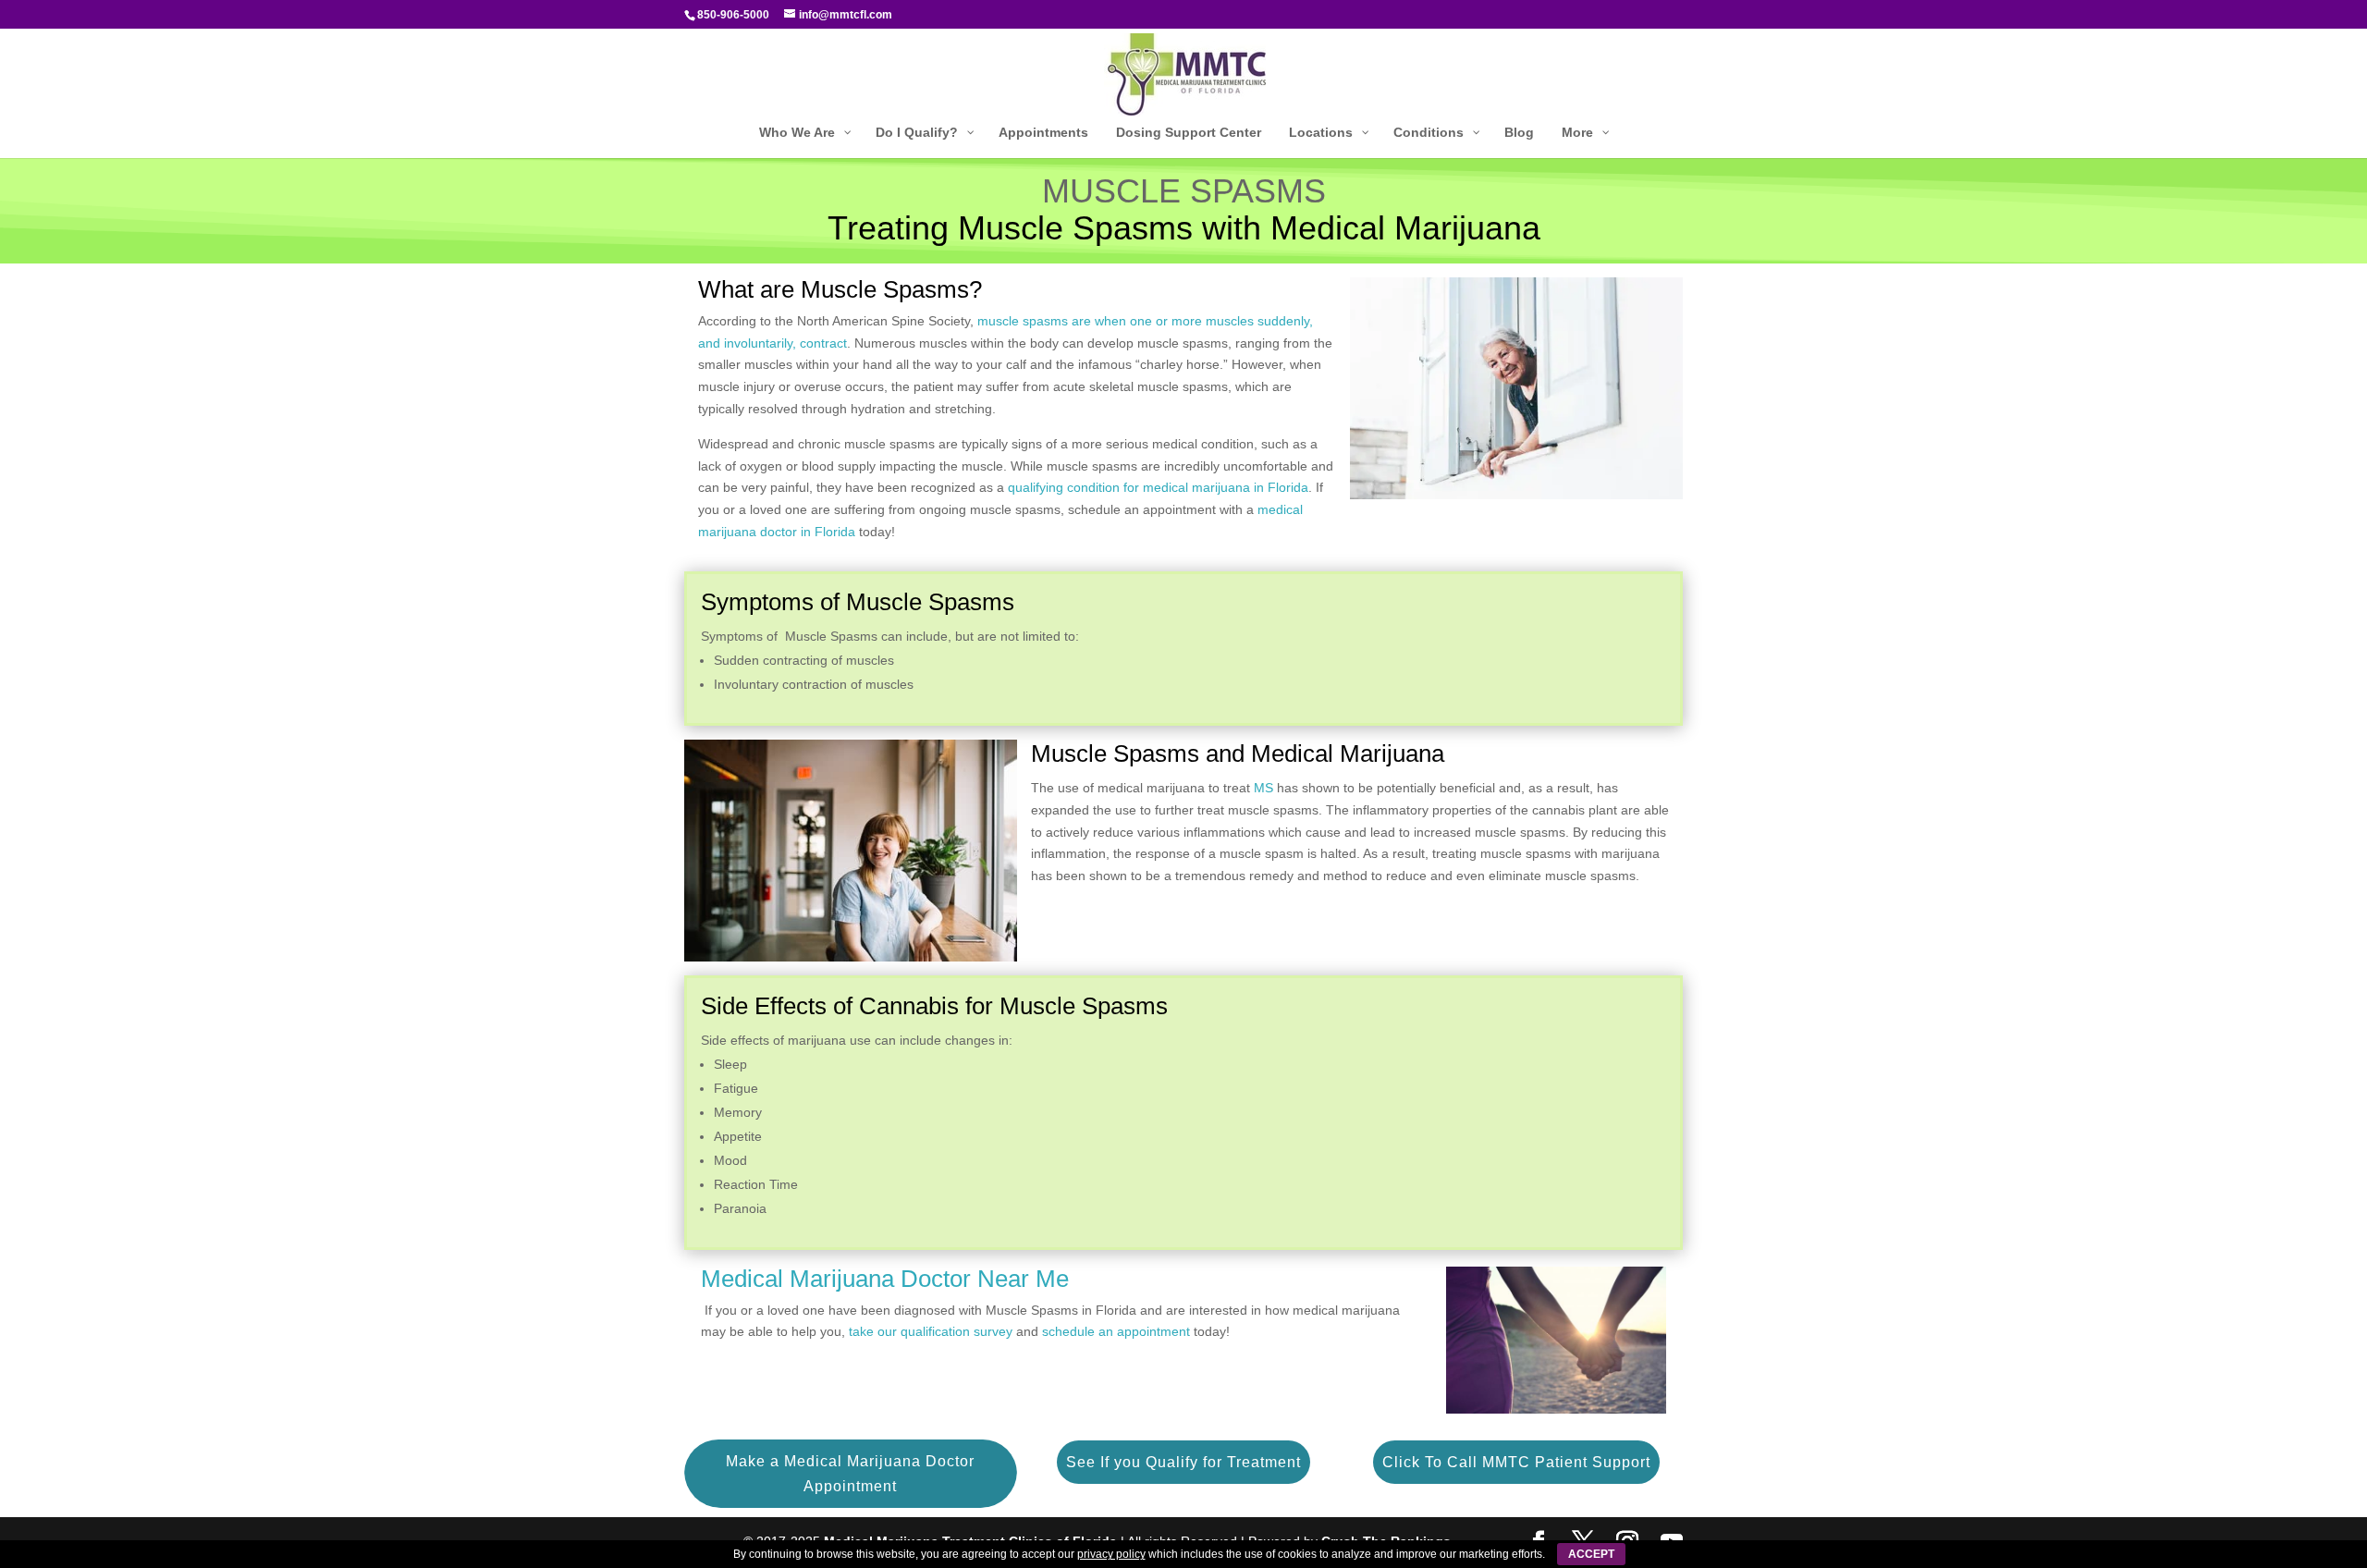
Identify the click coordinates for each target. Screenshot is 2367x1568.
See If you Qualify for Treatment (1183, 1462)
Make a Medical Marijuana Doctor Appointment (850, 1474)
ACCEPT (1591, 1554)
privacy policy (1111, 1554)
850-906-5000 (733, 15)
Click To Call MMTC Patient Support (1516, 1462)
